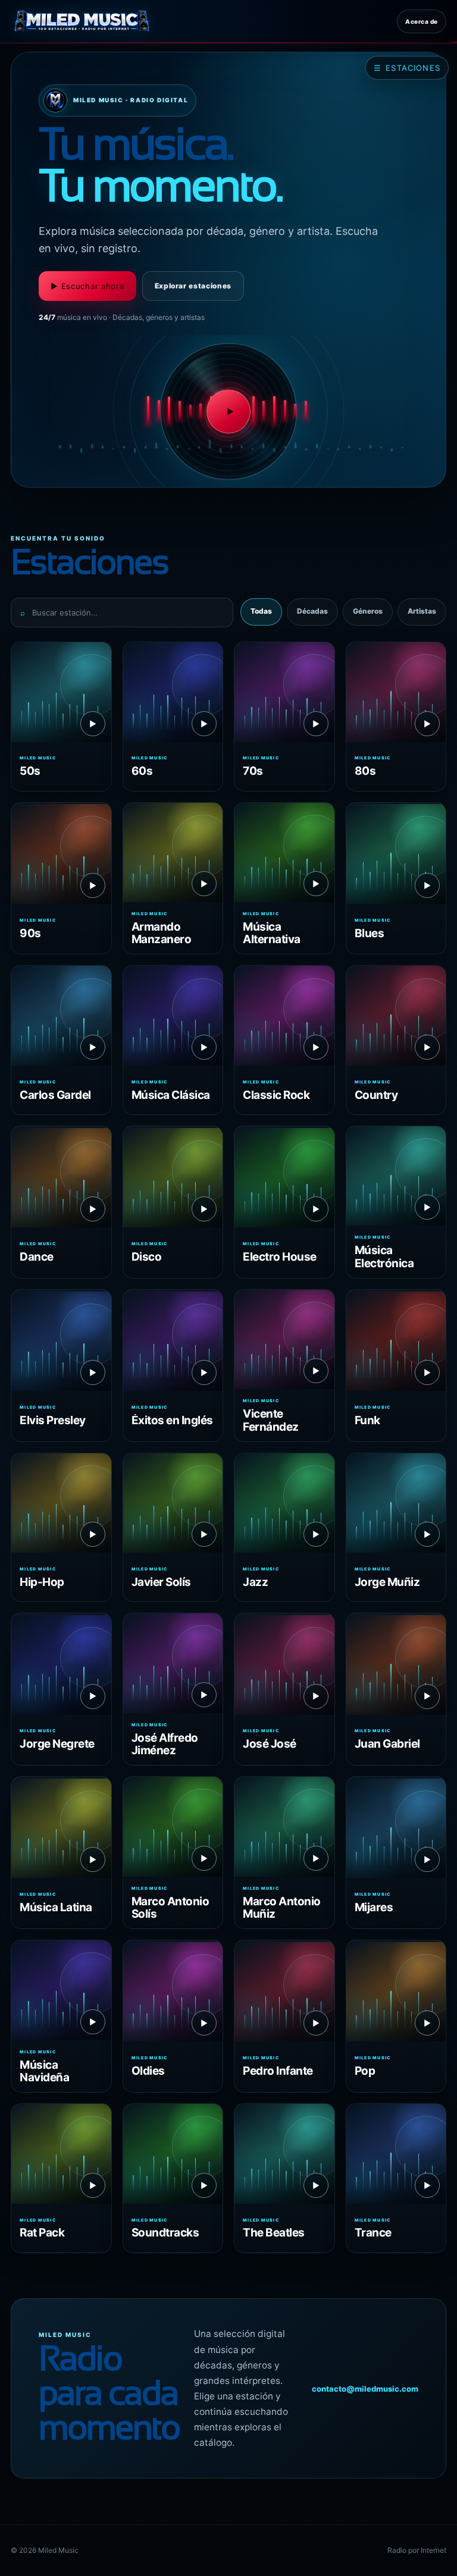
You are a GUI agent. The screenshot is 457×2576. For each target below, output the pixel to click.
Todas (261, 611)
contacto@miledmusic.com (365, 2389)
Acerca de (422, 21)
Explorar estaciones (193, 286)
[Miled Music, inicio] (82, 21)
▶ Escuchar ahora (87, 286)
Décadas (312, 611)
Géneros (368, 611)
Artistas (422, 611)
